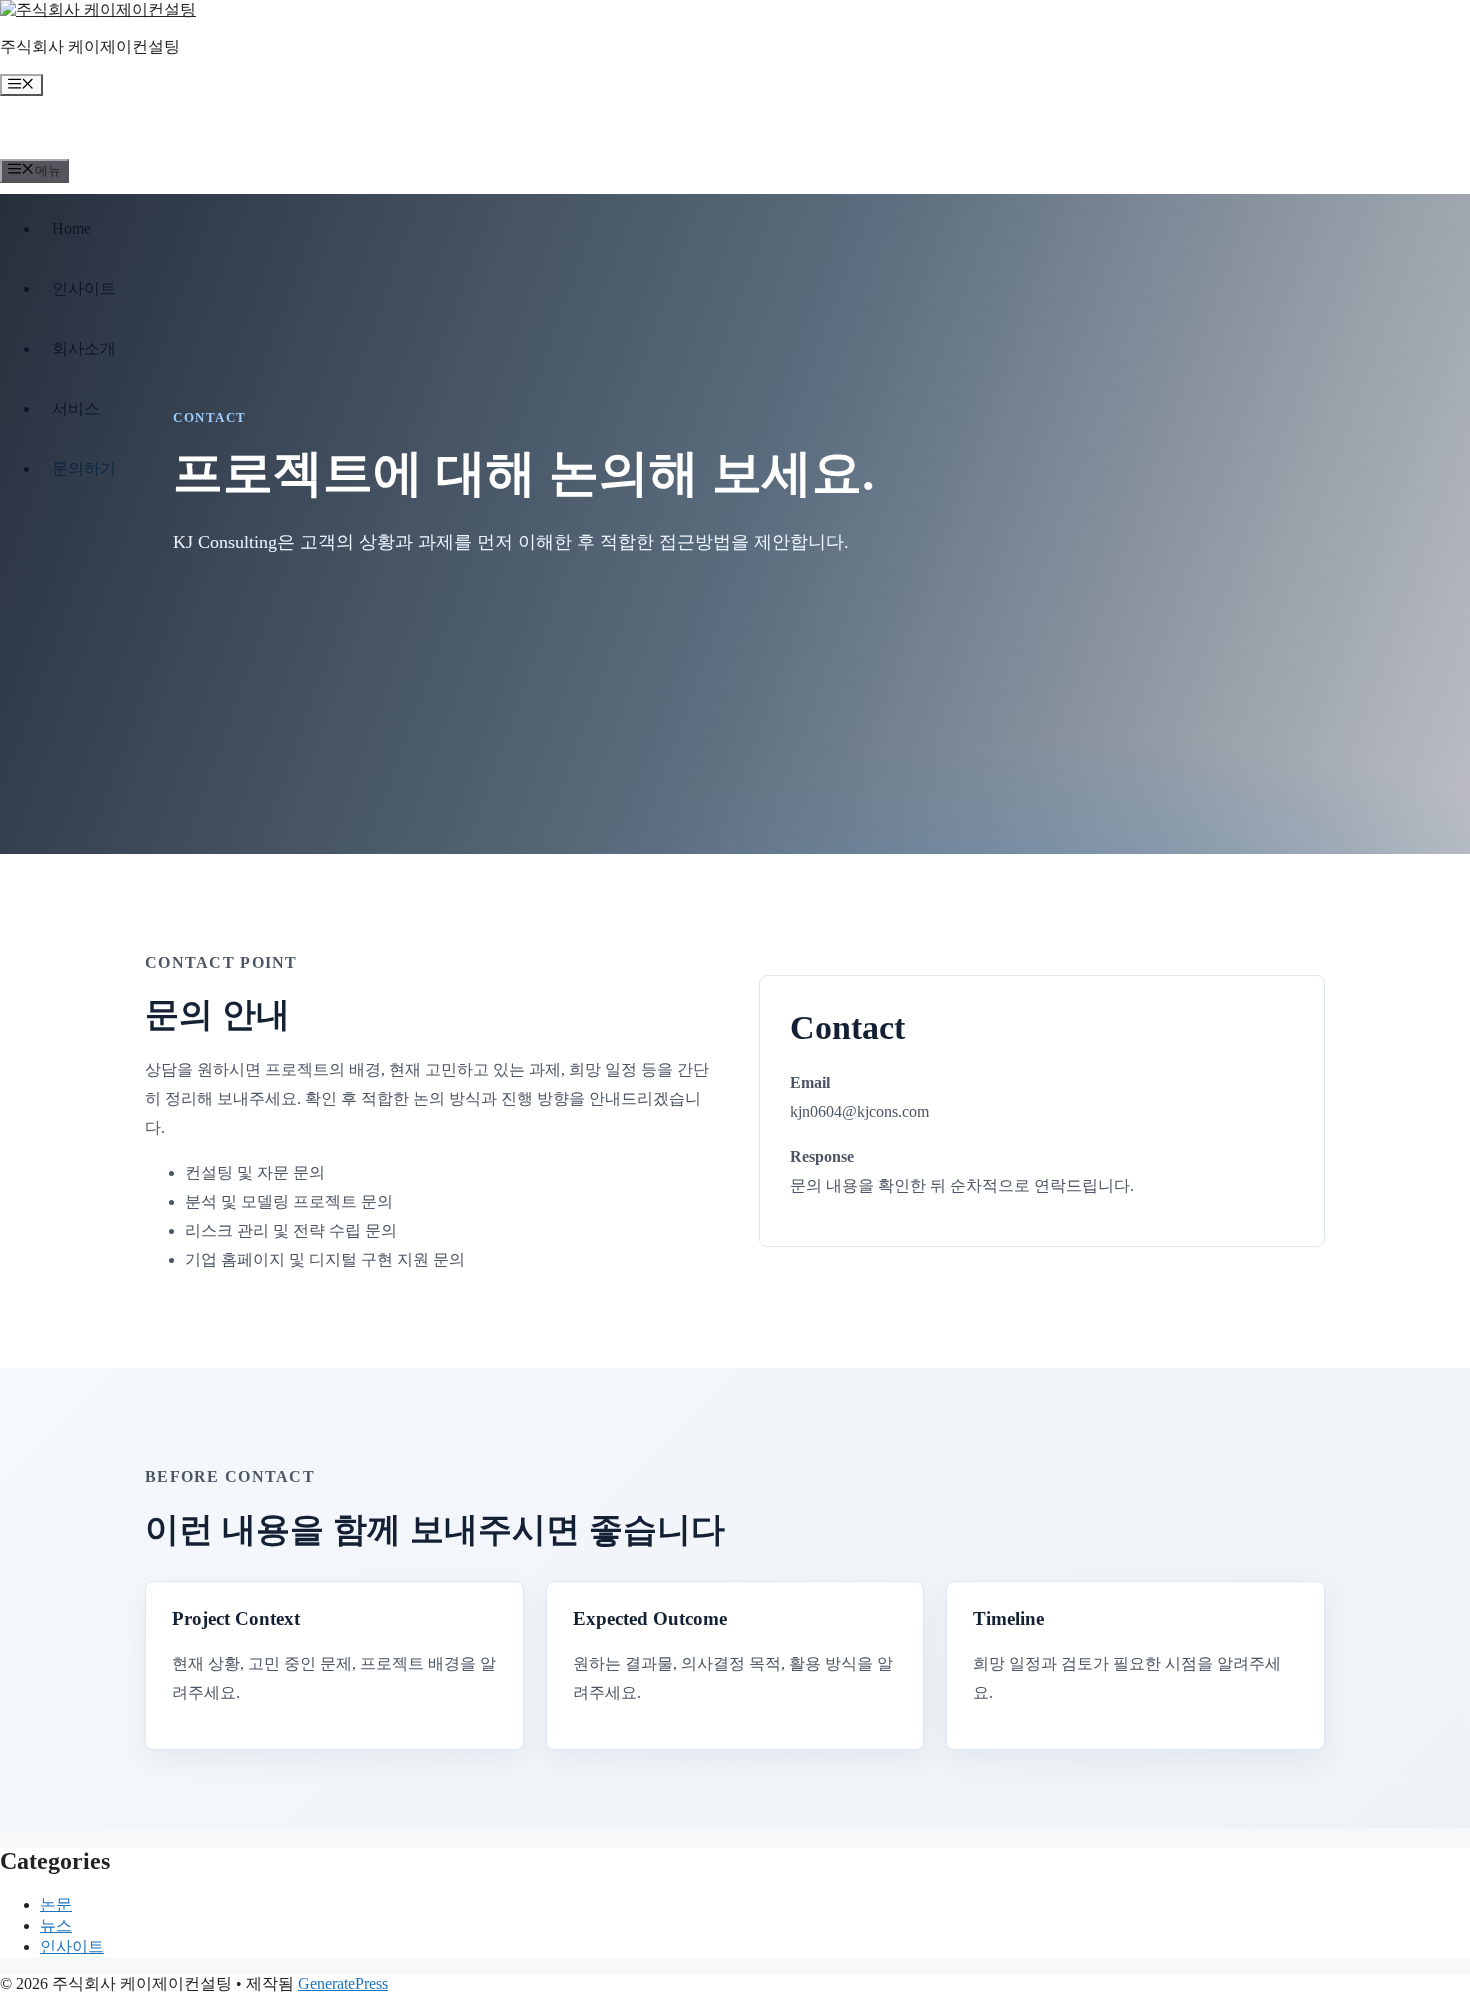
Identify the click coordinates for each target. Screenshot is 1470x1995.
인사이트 (72, 1946)
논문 (56, 1904)
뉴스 (56, 1925)
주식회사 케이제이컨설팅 (90, 46)
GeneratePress (343, 1983)
